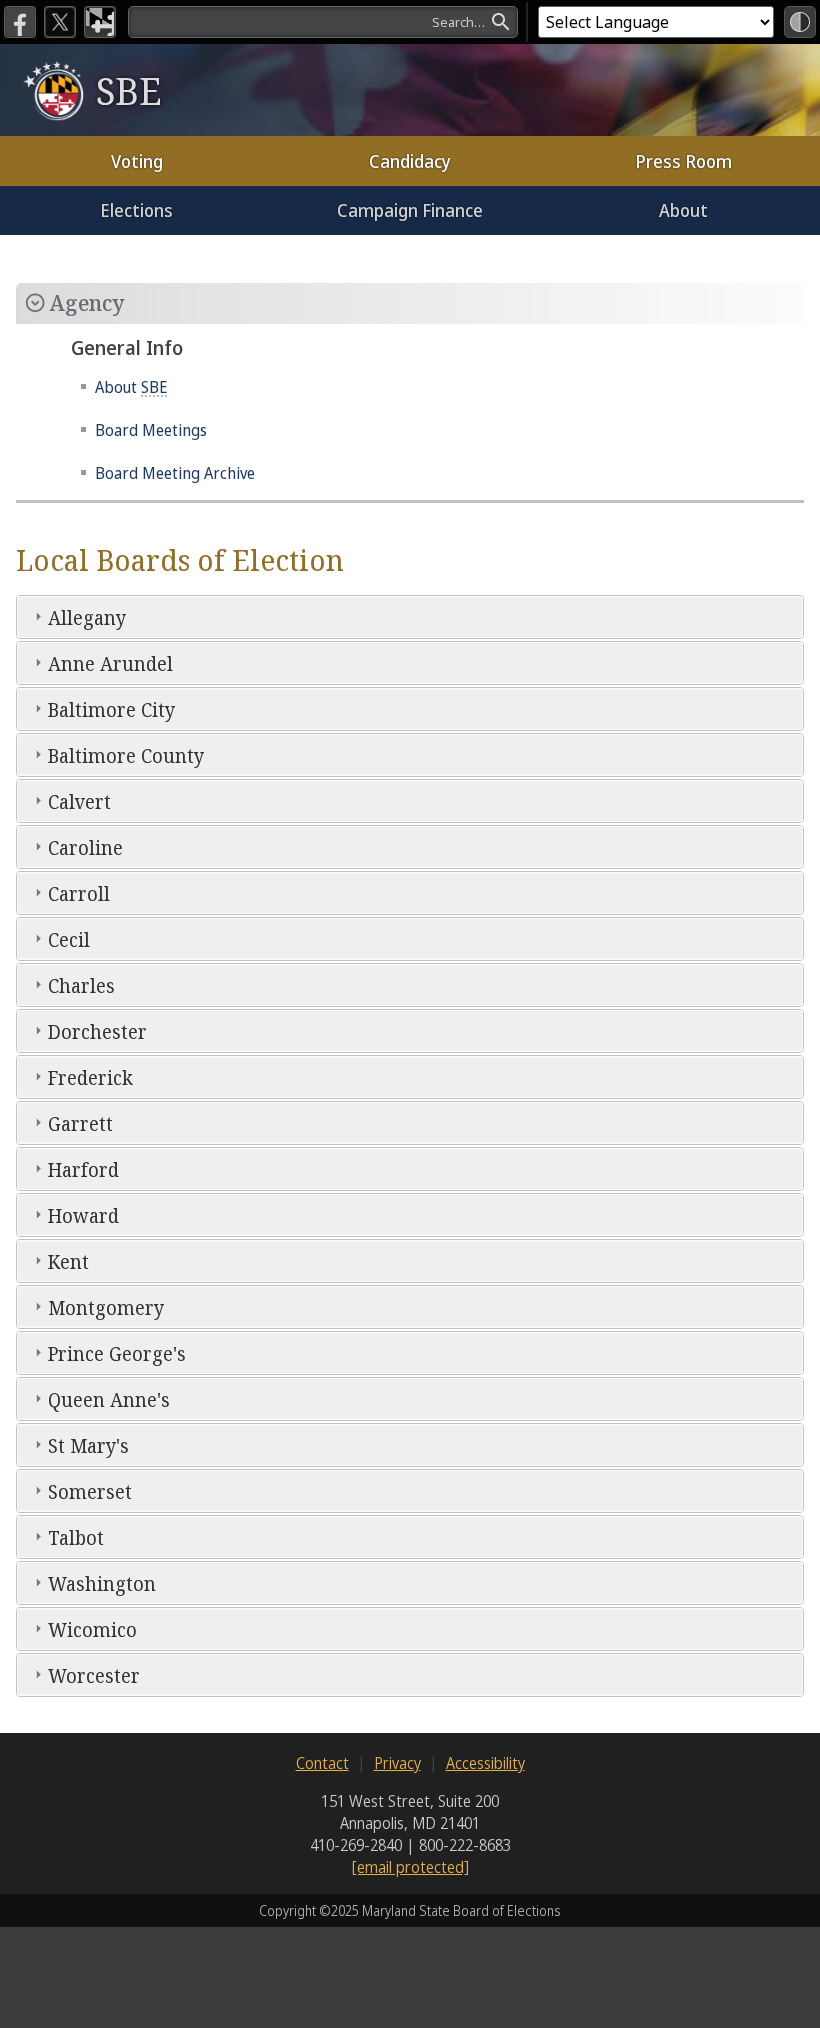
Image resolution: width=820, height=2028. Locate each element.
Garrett (80, 1123)
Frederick (90, 1077)
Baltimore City (111, 709)
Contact (322, 1763)
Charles (81, 985)
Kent (68, 1261)
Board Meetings (151, 430)
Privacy (397, 1763)
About (683, 210)
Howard (83, 1215)
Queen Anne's (109, 1399)
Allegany (87, 617)
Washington (102, 1583)
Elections (136, 210)
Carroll (79, 893)
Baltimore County (126, 755)
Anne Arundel (110, 663)
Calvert (79, 801)
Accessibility (485, 1763)
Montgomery (106, 1307)
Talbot (76, 1537)
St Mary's (88, 1445)
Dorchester (97, 1031)
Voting (137, 161)
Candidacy (410, 161)
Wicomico (92, 1629)
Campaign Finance (410, 210)
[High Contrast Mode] (800, 22)
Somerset (90, 1491)
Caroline (85, 847)
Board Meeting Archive (175, 473)
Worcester (94, 1675)
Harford (83, 1169)
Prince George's (117, 1353)
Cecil (69, 939)
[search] (323, 22)
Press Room (683, 161)
